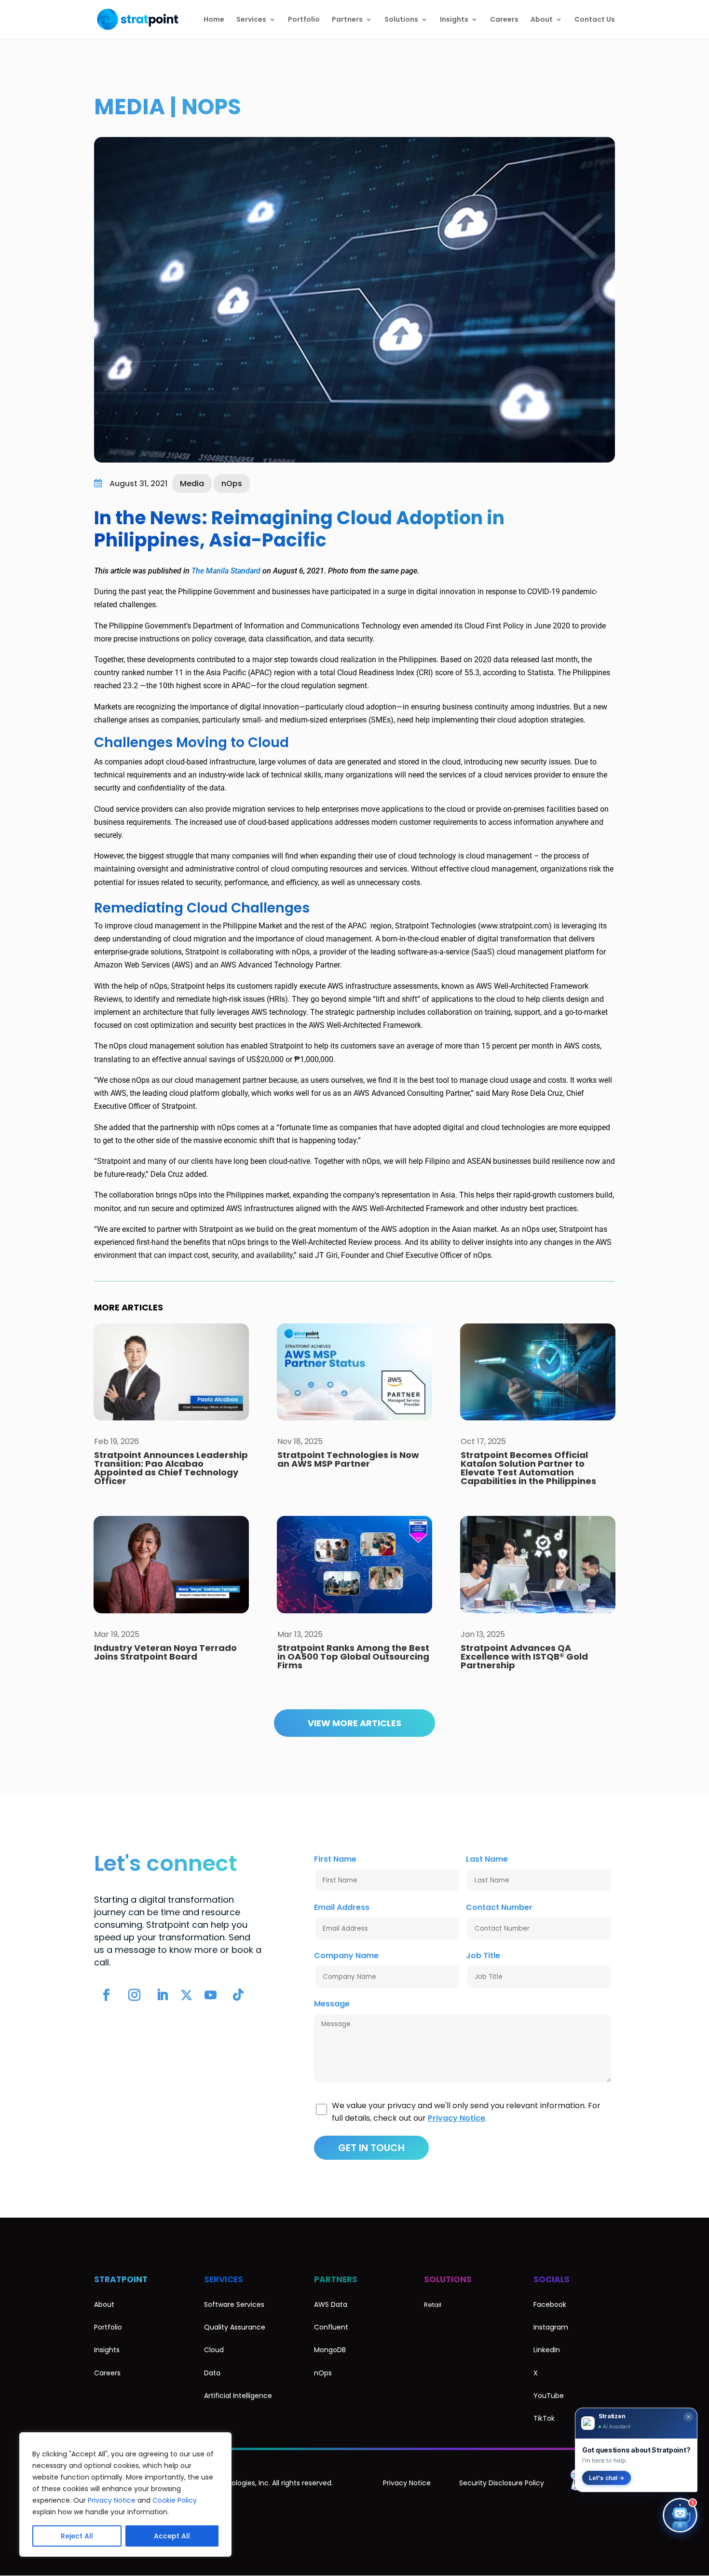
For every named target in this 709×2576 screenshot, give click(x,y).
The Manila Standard (226, 571)
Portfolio (304, 20)
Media (130, 107)
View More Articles (354, 1723)
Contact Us (595, 20)
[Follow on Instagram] (134, 1995)
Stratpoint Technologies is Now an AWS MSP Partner (348, 1459)
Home (214, 20)
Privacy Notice (112, 2500)
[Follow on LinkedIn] (162, 1995)
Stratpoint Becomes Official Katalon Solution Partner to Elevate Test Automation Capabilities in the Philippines (528, 1468)
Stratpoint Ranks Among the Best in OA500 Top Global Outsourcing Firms (353, 1656)
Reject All (77, 2536)
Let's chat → (607, 2478)
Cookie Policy (175, 2500)
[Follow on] (186, 1995)
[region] (125, 2494)
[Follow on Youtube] (210, 1995)
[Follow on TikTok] (238, 1995)
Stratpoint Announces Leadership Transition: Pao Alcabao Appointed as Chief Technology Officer (171, 1468)
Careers (504, 20)
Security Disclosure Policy (502, 2483)
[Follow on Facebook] (106, 1995)
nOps (211, 107)
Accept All (172, 2536)
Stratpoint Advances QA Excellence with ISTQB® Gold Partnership (524, 1656)
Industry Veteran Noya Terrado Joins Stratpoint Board (165, 1652)
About (542, 20)
